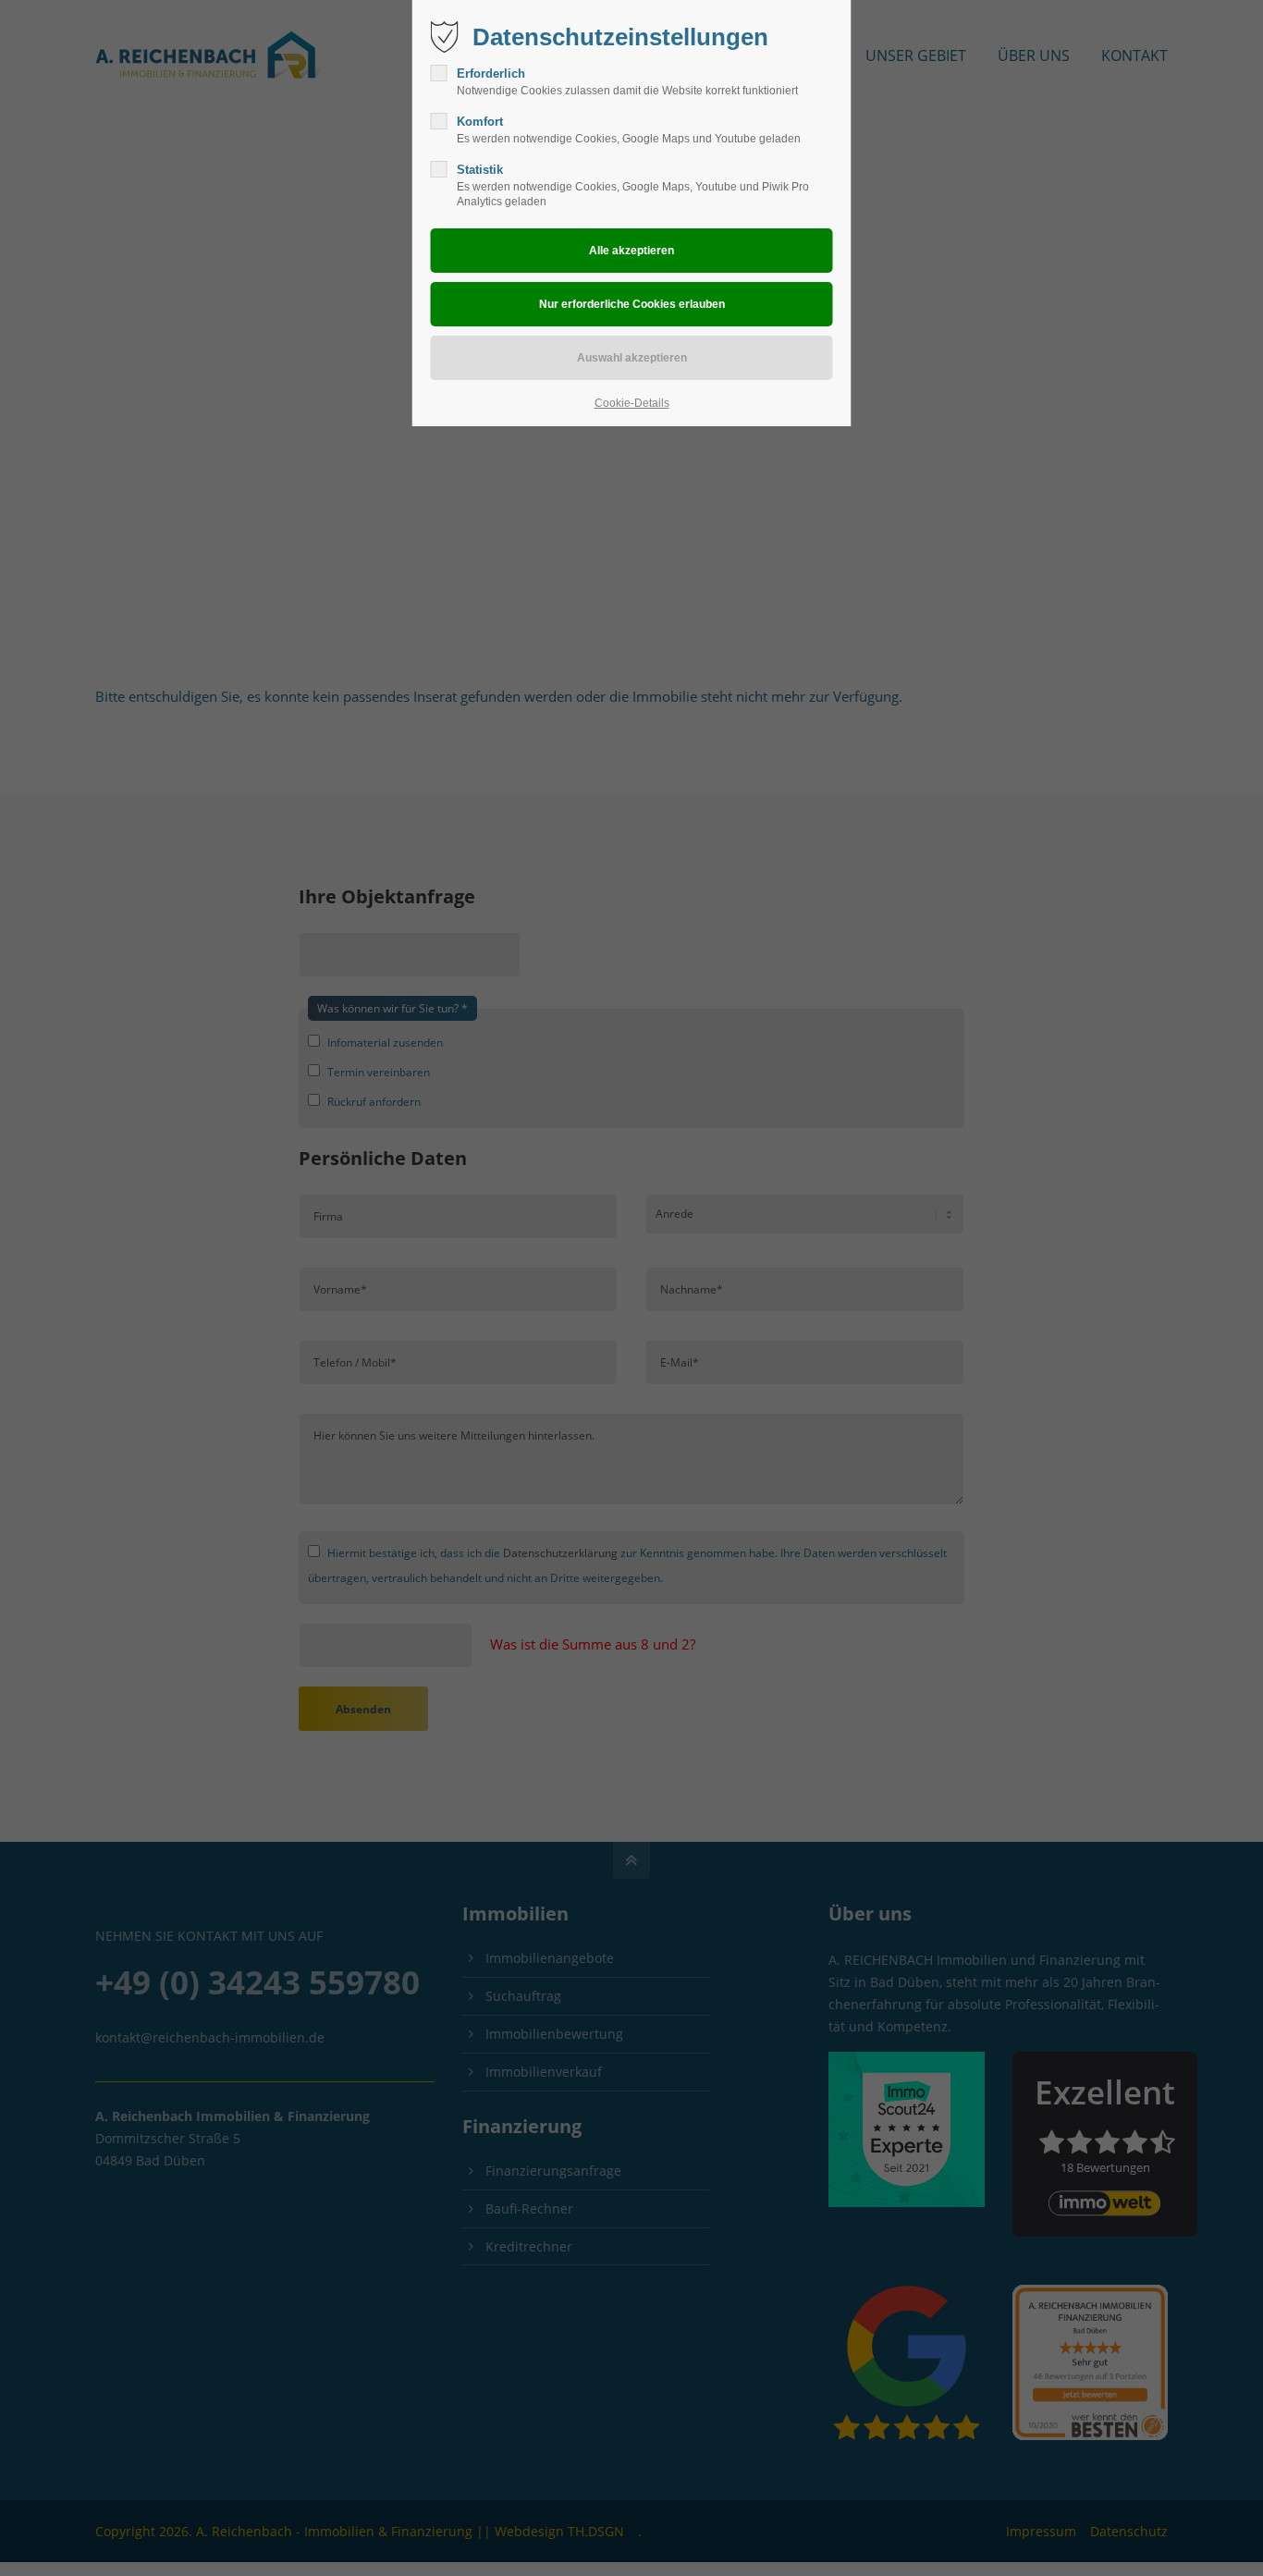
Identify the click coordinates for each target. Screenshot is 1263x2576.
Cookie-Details (632, 403)
